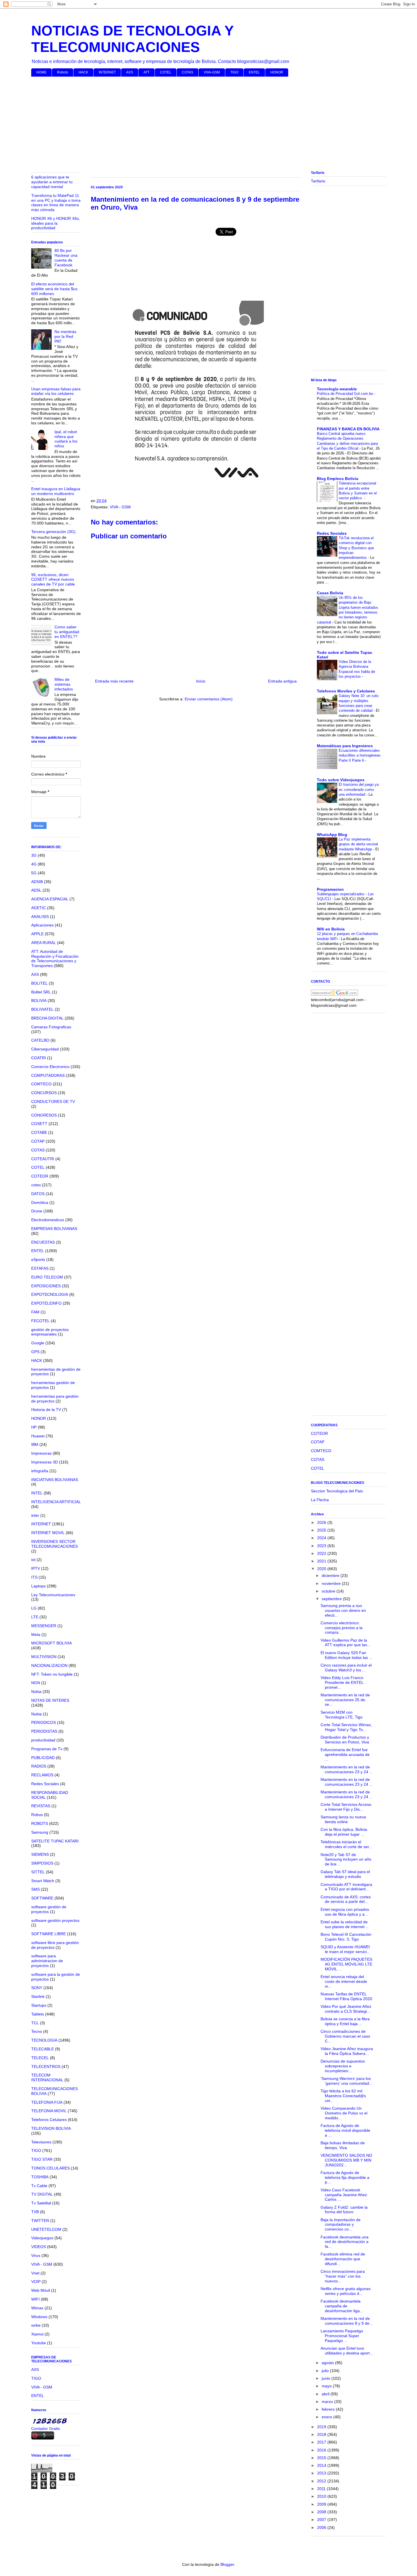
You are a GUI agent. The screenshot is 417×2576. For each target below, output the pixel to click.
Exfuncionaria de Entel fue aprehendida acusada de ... (345, 1754)
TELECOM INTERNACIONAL (47, 2077)
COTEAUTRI (43, 1159)
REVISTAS (41, 1806)
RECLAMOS (42, 1775)
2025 (322, 1530)
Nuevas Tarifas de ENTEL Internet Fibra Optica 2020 (346, 1996)
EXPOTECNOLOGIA (50, 1294)
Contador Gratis (46, 2428)
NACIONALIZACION (49, 1665)
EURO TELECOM (47, 1277)
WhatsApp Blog (332, 835)
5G (34, 873)
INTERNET (107, 72)
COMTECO (41, 1084)
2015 (322, 2458)
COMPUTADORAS (48, 1075)
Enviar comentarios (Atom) (209, 699)
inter (35, 1515)
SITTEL (38, 1872)
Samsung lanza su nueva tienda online (343, 1819)
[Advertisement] (201, 125)
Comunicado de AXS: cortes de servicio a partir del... (346, 1899)
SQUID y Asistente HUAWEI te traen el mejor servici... (345, 1949)
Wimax (37, 2308)
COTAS (188, 72)
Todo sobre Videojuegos (341, 780)
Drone (37, 1211)
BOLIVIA (39, 1001)
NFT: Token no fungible (52, 1674)
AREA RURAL (44, 943)
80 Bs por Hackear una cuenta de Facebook (66, 258)
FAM (35, 1312)
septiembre (332, 1599)
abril (326, 2394)
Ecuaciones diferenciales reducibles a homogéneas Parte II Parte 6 (360, 755)
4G (34, 864)
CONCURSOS (44, 1093)
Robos (37, 1815)
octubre (329, 1591)
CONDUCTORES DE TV (53, 1101)
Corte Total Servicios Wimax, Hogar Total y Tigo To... (346, 1727)
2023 (322, 1546)
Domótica (40, 1202)
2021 (322, 1561)
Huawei (38, 1436)
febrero (329, 2409)
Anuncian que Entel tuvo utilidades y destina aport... (347, 2351)
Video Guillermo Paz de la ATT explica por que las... (346, 1643)
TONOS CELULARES (50, 2168)
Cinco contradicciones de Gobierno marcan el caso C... (345, 2036)
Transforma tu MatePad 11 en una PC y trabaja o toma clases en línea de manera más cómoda (56, 203)
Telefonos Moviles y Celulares (346, 691)
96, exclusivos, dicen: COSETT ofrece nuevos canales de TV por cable (53, 580)
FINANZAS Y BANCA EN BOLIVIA (348, 429)
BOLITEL (39, 983)
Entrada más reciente (114, 681)
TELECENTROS (46, 2067)
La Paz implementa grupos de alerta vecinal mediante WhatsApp (358, 844)
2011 (322, 2489)
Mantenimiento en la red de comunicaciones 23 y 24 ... (347, 1769)
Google (38, 1343)
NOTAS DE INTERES (50, 1700)
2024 (322, 1538)
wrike (36, 2325)
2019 (322, 2427)
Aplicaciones (42, 925)
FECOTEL (40, 1321)
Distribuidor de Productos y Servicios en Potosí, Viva (345, 1740)
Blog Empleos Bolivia (338, 479)
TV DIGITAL (42, 2194)
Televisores (41, 2142)
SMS (35, 1889)
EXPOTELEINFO (46, 1303)
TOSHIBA (40, 2177)
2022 (322, 1553)
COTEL (166, 72)
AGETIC (39, 908)
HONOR (277, 72)
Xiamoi (37, 2334)
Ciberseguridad (45, 1049)
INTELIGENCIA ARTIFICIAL (56, 1502)
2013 (322, 2473)
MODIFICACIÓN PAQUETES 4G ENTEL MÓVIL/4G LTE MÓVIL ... (346, 1964)
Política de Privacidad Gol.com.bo (346, 394)
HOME (41, 72)
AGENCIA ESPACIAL (50, 899)
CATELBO (40, 1040)
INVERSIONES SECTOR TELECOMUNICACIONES (54, 1544)
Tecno (37, 2031)
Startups (39, 2005)
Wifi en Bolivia (331, 929)
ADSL (36, 890)
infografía (40, 1471)
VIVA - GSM (120, 507)
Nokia (36, 1692)
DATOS (38, 1194)
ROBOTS (40, 1823)
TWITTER (40, 2221)
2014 (322, 2465)
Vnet (35, 2273)
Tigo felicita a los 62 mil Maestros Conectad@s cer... (343, 2096)
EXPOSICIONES (46, 1286)
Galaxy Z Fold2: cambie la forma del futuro (344, 2210)
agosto (328, 2363)
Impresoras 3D (45, 1462)
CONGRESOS (44, 1115)
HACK (83, 72)
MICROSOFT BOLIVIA (51, 1643)
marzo (328, 2402)
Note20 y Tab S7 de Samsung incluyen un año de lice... (346, 1859)
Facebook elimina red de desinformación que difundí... (343, 2259)
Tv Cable (39, 2186)
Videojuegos (42, 2238)
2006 (322, 2527)
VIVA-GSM (212, 72)
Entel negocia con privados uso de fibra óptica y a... (345, 1912)
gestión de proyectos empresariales (50, 1332)
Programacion (330, 889)
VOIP (36, 2282)
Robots (63, 72)
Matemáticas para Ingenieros (345, 746)
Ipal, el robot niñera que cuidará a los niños (66, 439)
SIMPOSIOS (42, 1863)
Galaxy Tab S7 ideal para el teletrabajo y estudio (345, 1874)
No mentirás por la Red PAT (65, 336)
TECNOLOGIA (44, 2040)
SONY (37, 1988)
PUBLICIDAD (43, 1758)
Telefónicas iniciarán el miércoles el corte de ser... (346, 1844)
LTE (35, 1617)
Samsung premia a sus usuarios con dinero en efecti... (343, 1610)
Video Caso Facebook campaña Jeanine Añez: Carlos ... (344, 2195)
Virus (36, 2255)
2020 (322, 1569)
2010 (322, 2496)
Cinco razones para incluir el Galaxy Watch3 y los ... (346, 1668)
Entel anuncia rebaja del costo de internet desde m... (344, 1981)
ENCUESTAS (43, 1242)
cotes (36, 1185)
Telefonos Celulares (49, 2120)
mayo (327, 2386)
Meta (36, 1635)
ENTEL (254, 72)
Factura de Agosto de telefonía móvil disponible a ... (345, 2130)
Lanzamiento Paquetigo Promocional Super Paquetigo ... (342, 2336)
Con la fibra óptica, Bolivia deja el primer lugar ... (344, 1832)
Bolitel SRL (41, 992)
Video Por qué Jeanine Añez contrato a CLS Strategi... (346, 2009)
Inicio (201, 681)
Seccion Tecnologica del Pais (337, 1491)
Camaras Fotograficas (51, 1027)
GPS (35, 1352)
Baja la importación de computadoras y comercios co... (341, 2225)
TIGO (234, 72)
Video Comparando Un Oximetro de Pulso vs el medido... (344, 2113)
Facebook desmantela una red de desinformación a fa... (345, 2242)
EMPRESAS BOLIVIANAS (54, 1229)
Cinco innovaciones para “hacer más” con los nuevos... (343, 2276)
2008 (322, 2512)
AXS (130, 72)
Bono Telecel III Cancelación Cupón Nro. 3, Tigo (346, 1937)
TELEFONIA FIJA (47, 2102)
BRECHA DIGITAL (47, 1018)
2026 (322, 1522)
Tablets (38, 2014)
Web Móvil (41, 2290)
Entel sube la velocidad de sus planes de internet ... (345, 1924)
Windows (39, 2317)
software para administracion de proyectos (47, 1961)
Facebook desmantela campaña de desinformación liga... (342, 2306)
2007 (322, 2520)
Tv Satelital (41, 2203)
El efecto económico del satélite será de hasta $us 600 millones (54, 289)
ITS (34, 1577)
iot (33, 1560)
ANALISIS (40, 917)
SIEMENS (40, 1854)
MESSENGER (44, 1626)
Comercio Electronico (50, 1067)
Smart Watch (43, 1881)
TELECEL (40, 2058)
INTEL (37, 1493)
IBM (35, 1444)
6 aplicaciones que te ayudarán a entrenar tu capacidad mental (52, 182)
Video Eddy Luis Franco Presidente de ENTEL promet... (342, 1682)
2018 (322, 2434)
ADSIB (37, 882)
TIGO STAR (42, 2159)
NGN (36, 1683)
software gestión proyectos (55, 1920)
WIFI (35, 2299)
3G (34, 855)
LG (34, 1608)
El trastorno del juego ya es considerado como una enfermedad (359, 789)
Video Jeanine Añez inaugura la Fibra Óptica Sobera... (347, 2051)
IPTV (36, 1568)
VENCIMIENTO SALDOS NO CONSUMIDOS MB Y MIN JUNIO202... (346, 2160)
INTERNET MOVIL (48, 1533)
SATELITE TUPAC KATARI (55, 1841)
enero (328, 2417)
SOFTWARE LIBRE (49, 1934)
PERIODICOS (44, 1722)
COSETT (39, 1124)
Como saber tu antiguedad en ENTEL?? (67, 632)
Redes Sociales (45, 1784)
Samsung (40, 1832)
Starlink (38, 1996)
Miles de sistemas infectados (64, 684)
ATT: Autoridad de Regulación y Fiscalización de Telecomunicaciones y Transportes (55, 959)
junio (327, 2378)
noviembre (332, 1583)
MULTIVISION (44, 1657)
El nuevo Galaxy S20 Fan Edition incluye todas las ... (347, 1655)
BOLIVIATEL (42, 1009)
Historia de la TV (46, 1410)
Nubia (36, 1714)
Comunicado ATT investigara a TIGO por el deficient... (346, 1887)
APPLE (37, 934)
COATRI (39, 1058)
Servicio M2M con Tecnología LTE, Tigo (342, 1715)
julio (326, 2371)
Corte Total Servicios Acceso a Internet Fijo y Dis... (346, 1807)
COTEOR (40, 1176)
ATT (147, 72)
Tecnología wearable (337, 389)
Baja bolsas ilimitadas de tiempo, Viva (343, 2145)
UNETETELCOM (46, 2229)
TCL (35, 2023)
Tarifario (318, 181)
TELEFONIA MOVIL (49, 2111)
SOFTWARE (42, 1898)
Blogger (227, 2564)
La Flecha (320, 1500)
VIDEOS (39, 2247)
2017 (322, 2442)
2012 (322, 2481)
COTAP (38, 1141)
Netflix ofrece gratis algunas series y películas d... (346, 2291)
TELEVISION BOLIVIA (51, 2128)
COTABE (39, 1132)
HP (34, 1427)
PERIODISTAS (44, 1731)
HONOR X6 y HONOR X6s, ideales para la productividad (56, 223)
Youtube (39, 2343)
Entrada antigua (282, 681)
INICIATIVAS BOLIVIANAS (55, 1480)
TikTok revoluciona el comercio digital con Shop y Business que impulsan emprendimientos (356, 548)
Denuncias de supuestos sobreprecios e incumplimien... (343, 2066)
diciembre (331, 1575)
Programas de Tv (47, 1749)
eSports (38, 1259)
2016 (322, 2450)
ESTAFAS (40, 1268)
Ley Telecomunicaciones (53, 1595)
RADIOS (39, 1766)
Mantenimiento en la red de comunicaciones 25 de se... (345, 1700)
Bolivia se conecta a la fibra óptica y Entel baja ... (345, 2021)
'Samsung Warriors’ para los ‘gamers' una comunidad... (347, 2081)
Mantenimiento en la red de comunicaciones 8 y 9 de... (347, 2321)
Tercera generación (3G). (54, 532)
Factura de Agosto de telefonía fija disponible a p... (345, 2177)
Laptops (38, 1586)
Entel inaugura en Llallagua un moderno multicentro (56, 491)
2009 (322, 2504)
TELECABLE (43, 2049)
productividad (43, 1740)
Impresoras (41, 1453)
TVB (35, 2212)
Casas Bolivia (330, 593)
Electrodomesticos (48, 1220)
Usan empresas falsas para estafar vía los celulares (56, 391)
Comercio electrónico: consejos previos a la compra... (342, 1628)
